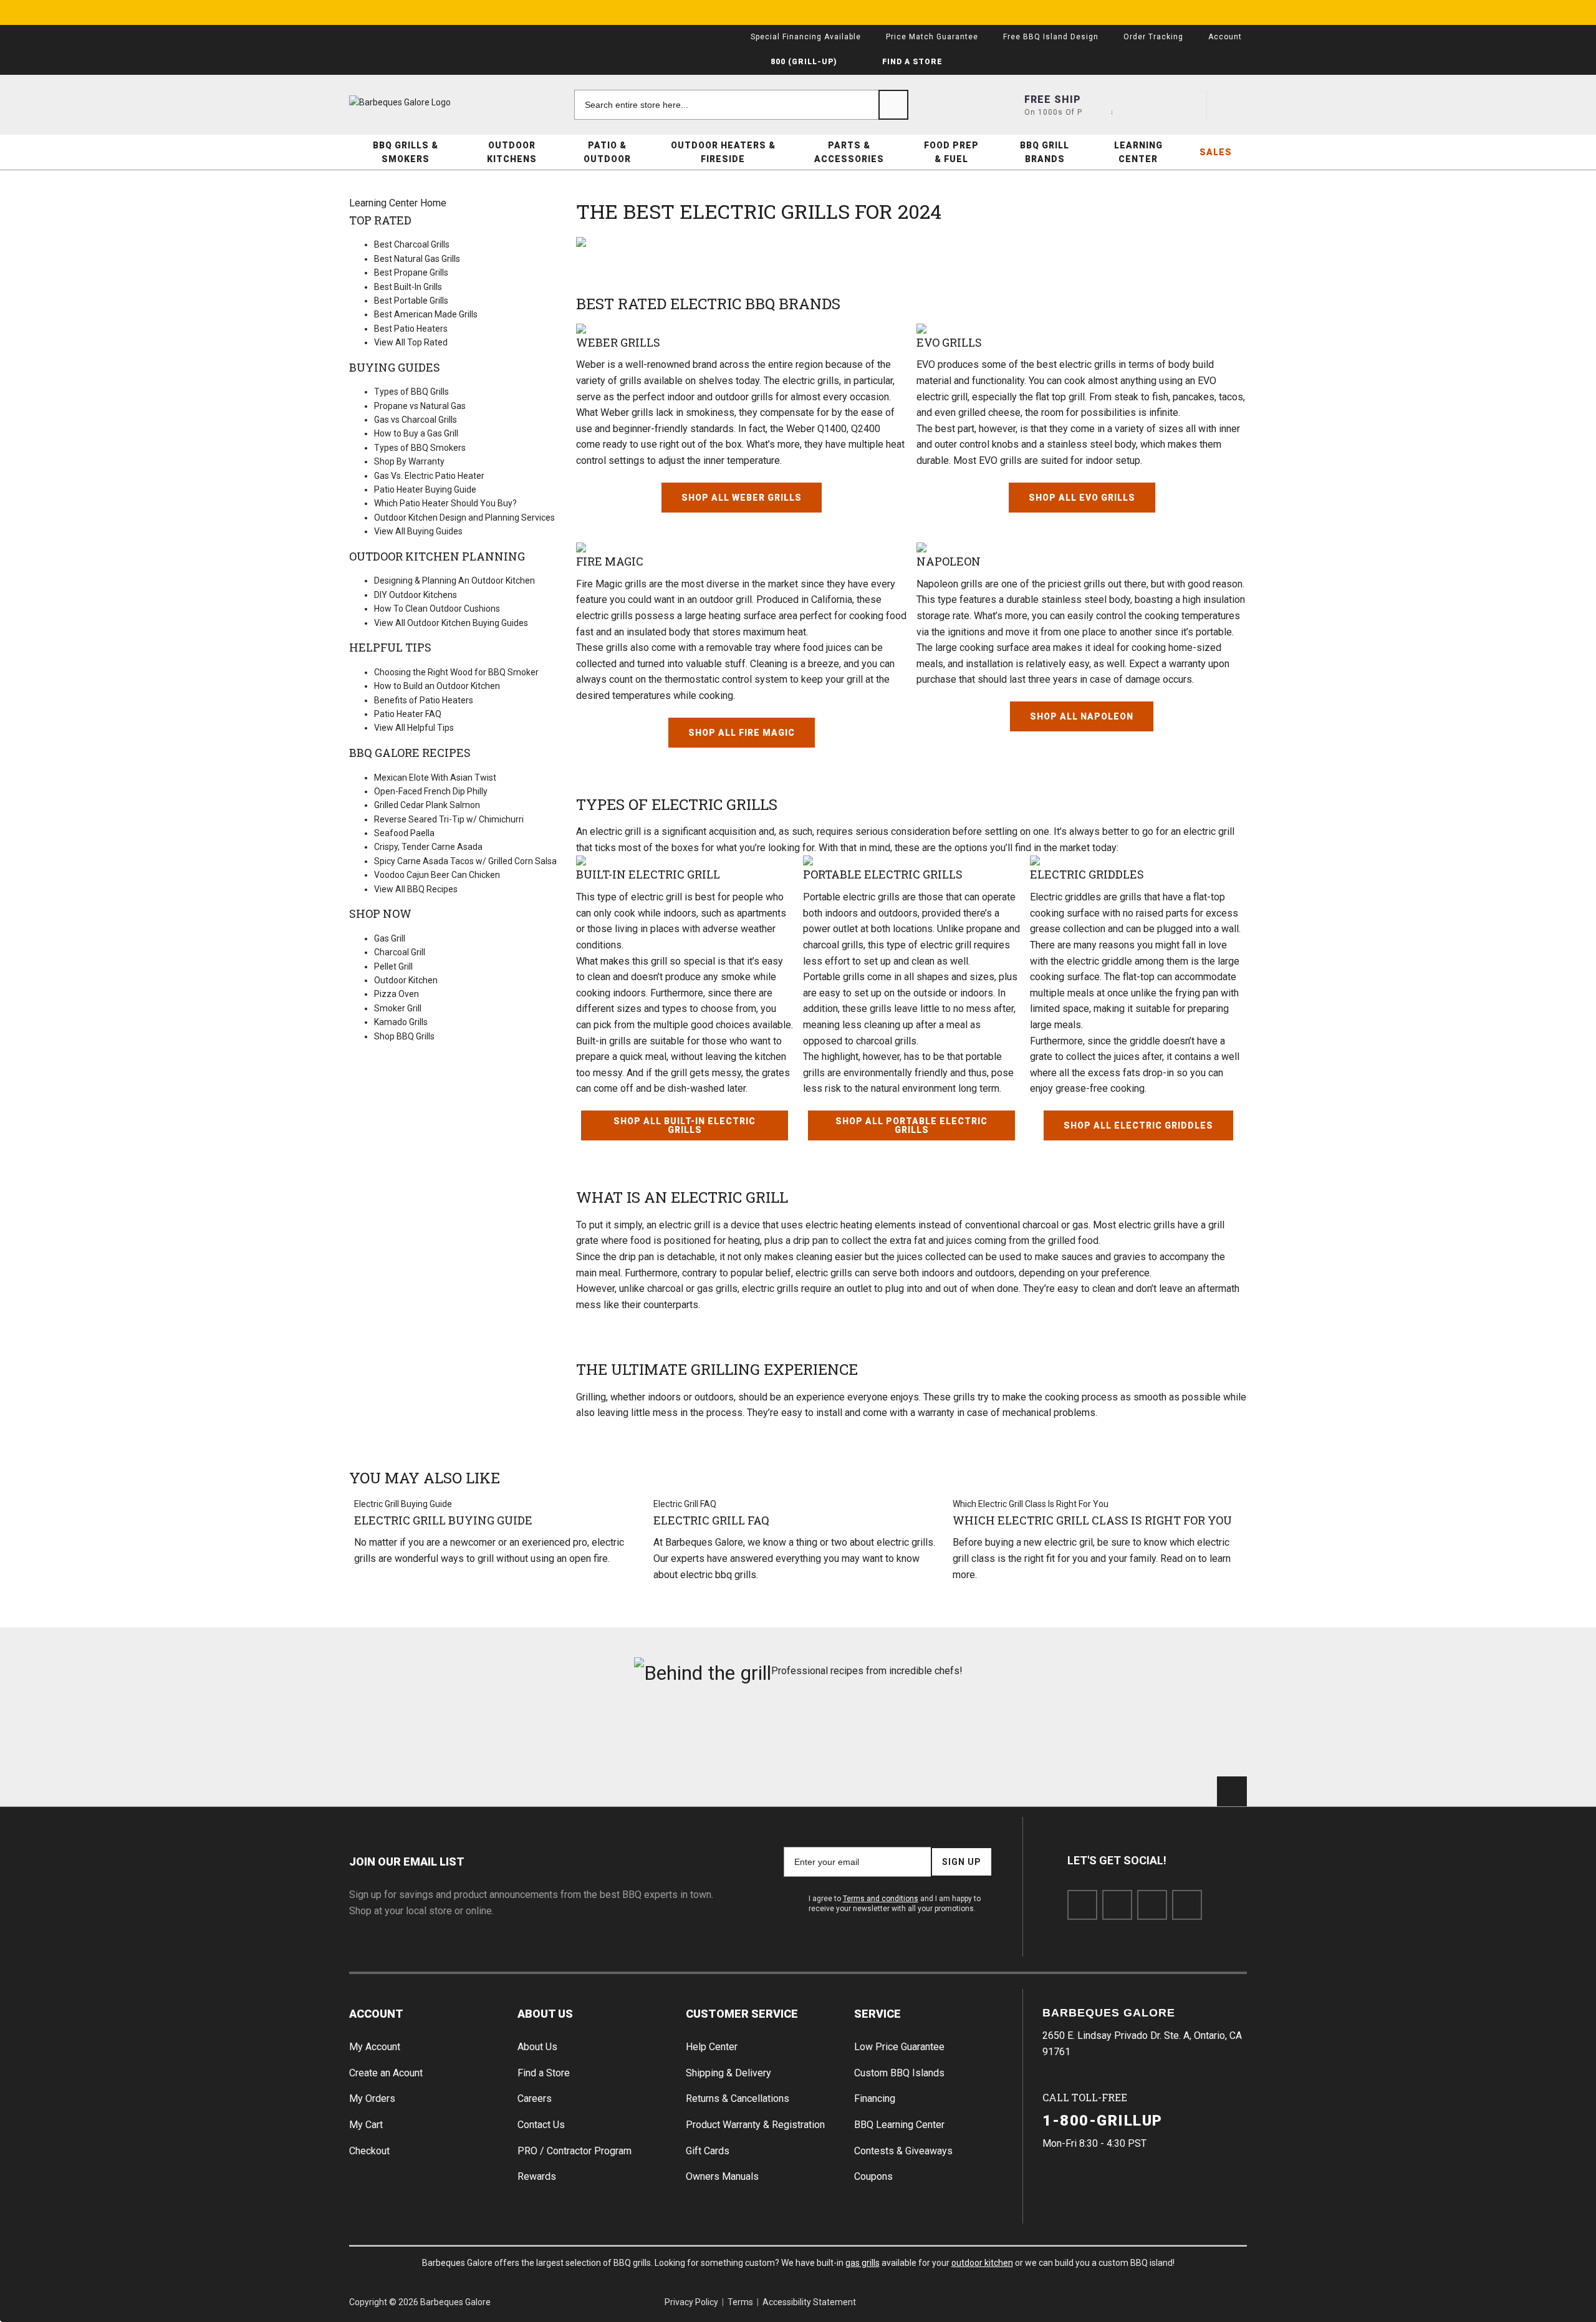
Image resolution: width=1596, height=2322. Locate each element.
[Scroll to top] (1232, 1791)
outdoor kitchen (982, 2263)
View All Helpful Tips (414, 728)
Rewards (537, 2176)
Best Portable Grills (411, 301)
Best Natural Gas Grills (417, 259)
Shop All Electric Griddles (1138, 1125)
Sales (1216, 152)
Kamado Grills (401, 1022)
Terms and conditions (881, 1899)
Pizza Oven (397, 994)
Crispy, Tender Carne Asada (428, 847)
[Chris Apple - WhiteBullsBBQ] (1176, 1737)
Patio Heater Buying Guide (425, 489)
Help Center (712, 2047)
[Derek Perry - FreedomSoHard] (874, 1737)
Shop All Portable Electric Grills (911, 1125)
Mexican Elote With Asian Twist (435, 778)
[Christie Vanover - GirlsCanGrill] (420, 1737)
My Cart (366, 2125)
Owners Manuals (722, 2176)
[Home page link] (424, 102)
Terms (740, 2302)
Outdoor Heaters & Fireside (723, 152)
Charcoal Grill (400, 952)
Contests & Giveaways (903, 2151)
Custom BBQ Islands (899, 2073)
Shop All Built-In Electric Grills (685, 1125)
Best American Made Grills (426, 314)
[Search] (893, 105)
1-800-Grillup (1103, 2121)
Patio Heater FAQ (408, 714)
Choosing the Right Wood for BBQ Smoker (456, 672)
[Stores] (1097, 105)
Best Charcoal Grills (412, 244)
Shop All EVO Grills (1082, 498)
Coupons (873, 2176)
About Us (545, 2014)
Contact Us (541, 2125)
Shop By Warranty (409, 461)
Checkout (369, 2151)
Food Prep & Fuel (951, 152)
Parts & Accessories (849, 152)
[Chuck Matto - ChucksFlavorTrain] (722, 1737)
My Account (375, 2047)
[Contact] (1142, 105)
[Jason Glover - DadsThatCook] (1025, 1737)
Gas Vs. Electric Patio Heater (429, 476)
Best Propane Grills (411, 272)
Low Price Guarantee (899, 2047)
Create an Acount (386, 2073)
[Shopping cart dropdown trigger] (1232, 105)
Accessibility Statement (809, 2302)
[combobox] (741, 105)
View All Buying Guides (418, 531)
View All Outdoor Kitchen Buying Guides (451, 623)
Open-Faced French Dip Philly (431, 791)
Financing (875, 2098)
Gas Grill (390, 938)
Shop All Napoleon (1082, 716)
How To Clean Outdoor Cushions (437, 609)
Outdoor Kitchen (406, 980)
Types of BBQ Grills (411, 392)
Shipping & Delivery (728, 2073)
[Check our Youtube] (1152, 1905)
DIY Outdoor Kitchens (416, 595)
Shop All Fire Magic (742, 733)
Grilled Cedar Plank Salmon (427, 805)
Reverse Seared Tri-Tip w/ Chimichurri (449, 819)
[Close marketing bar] (1232, 12)
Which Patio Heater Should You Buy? (445, 503)
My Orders (372, 2098)
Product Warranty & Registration (755, 2125)
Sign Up (962, 1862)
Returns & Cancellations (738, 2098)
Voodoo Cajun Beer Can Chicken (437, 875)
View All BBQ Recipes (416, 889)
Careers (535, 2098)
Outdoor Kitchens (512, 152)
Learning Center (1138, 152)
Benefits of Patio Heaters (424, 700)
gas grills (863, 2263)
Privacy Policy (691, 2302)
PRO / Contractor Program (574, 2151)
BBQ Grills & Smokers (406, 152)
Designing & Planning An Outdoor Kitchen (454, 580)
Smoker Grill (398, 1008)
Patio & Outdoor (607, 152)
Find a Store (544, 2073)
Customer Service (742, 2014)
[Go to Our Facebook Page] (1082, 1905)
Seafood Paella (404, 833)
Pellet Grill (393, 966)
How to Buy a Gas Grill (416, 433)
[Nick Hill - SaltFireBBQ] (571, 1737)
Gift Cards (708, 2151)
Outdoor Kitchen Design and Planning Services (464, 518)
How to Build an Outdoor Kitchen (437, 686)
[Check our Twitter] (1117, 1905)
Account (376, 2014)
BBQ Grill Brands (1045, 152)
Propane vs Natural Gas (420, 406)
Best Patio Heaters (411, 329)
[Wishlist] (1186, 105)
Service (877, 2014)
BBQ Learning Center (899, 2125)
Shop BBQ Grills (404, 1036)
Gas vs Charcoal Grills (416, 420)
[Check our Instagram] (1187, 1905)
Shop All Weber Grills (742, 498)
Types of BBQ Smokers (420, 448)
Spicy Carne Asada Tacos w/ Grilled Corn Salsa (465, 861)
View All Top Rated (411, 342)
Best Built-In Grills (408, 287)
